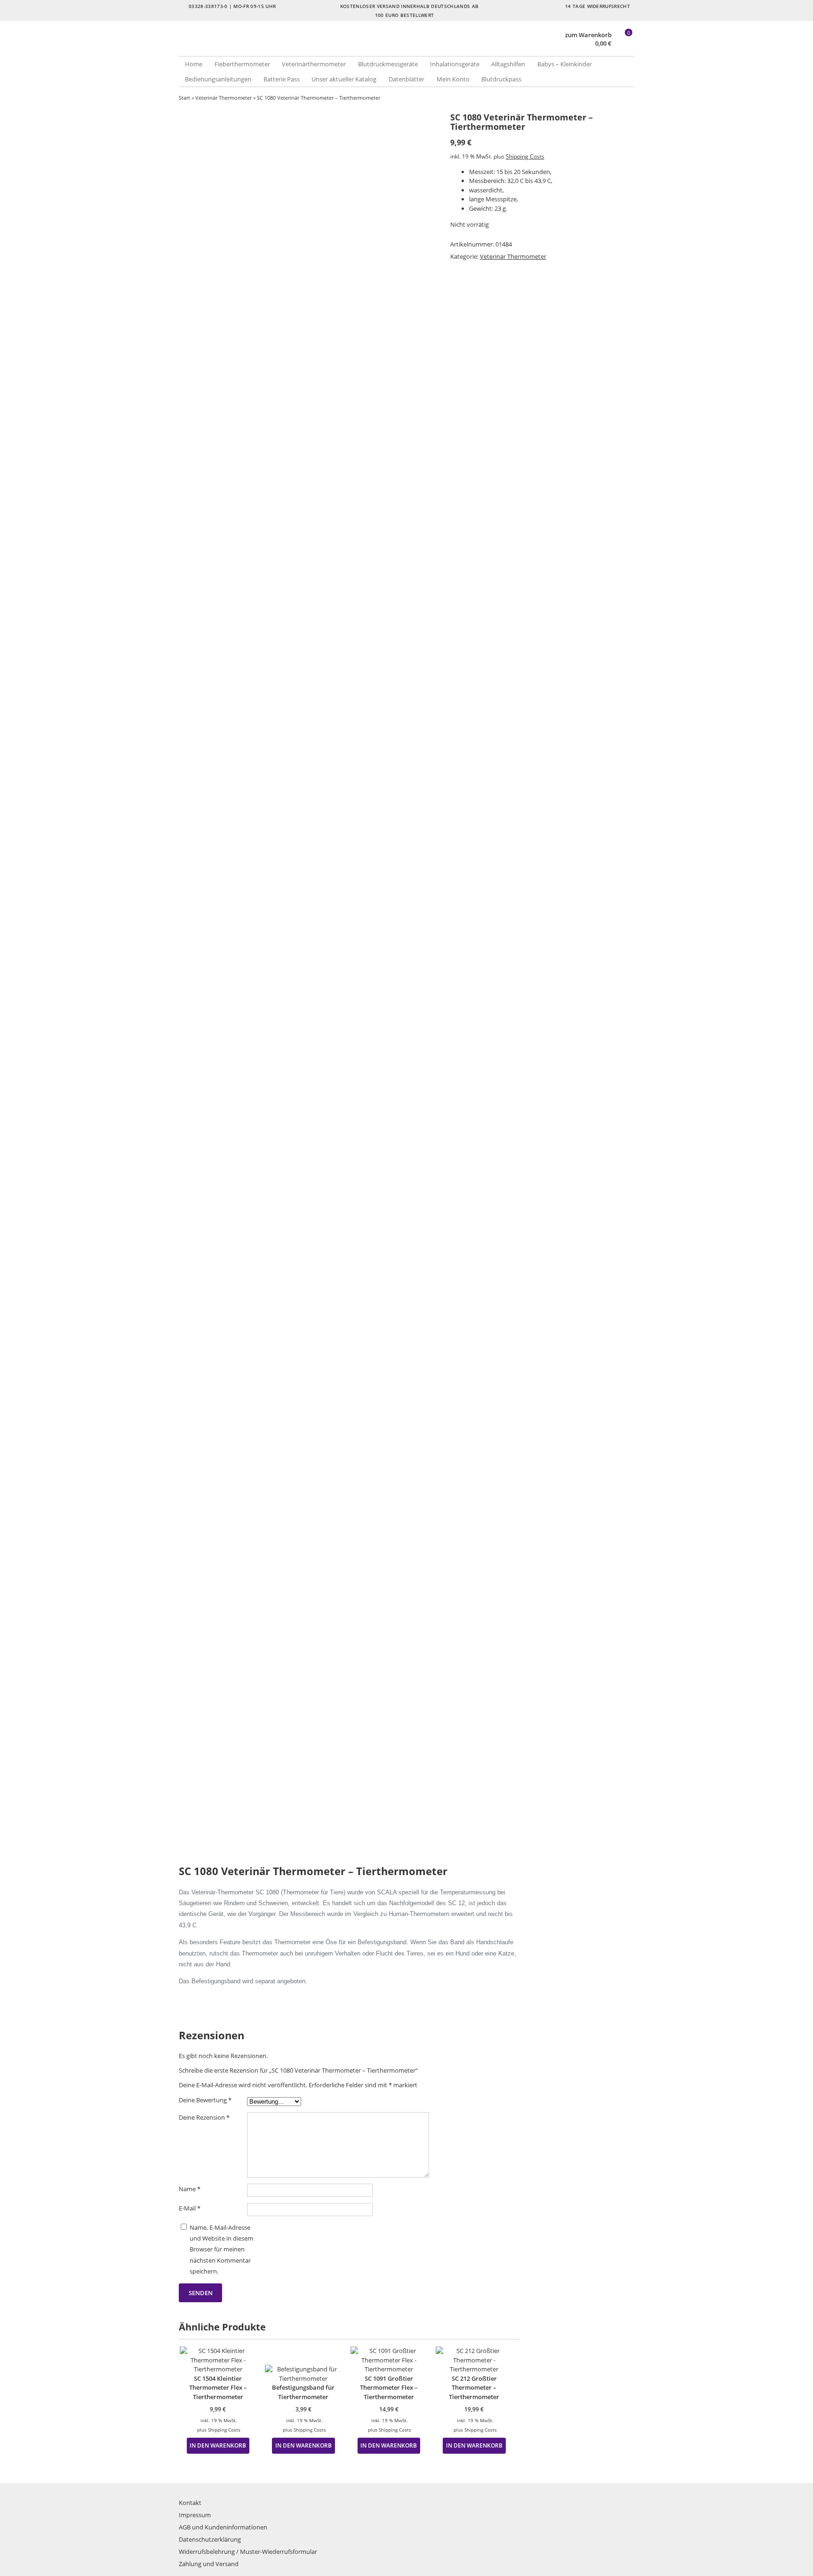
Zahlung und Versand (209, 2564)
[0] (624, 44)
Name (190, 2189)
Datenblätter (406, 79)
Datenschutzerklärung (210, 2539)
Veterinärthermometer (314, 64)
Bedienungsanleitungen (218, 79)
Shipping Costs (525, 156)
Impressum (195, 2515)
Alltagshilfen (508, 64)
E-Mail (190, 2208)
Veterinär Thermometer (223, 98)
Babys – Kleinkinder (565, 64)
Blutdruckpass (501, 79)
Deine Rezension (204, 2117)
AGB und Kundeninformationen (223, 2527)
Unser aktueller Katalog (344, 79)
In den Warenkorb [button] (218, 2445)
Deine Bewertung (205, 2100)
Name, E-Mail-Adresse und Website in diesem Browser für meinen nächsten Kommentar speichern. (221, 2250)
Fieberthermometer (242, 64)
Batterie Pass (282, 79)
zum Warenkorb (588, 35)
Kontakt (190, 2503)
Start (184, 98)
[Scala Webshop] (293, 47)
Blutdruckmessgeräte (388, 64)
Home (194, 64)
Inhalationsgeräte (455, 64)
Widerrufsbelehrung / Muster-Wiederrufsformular (248, 2552)
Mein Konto (453, 79)
